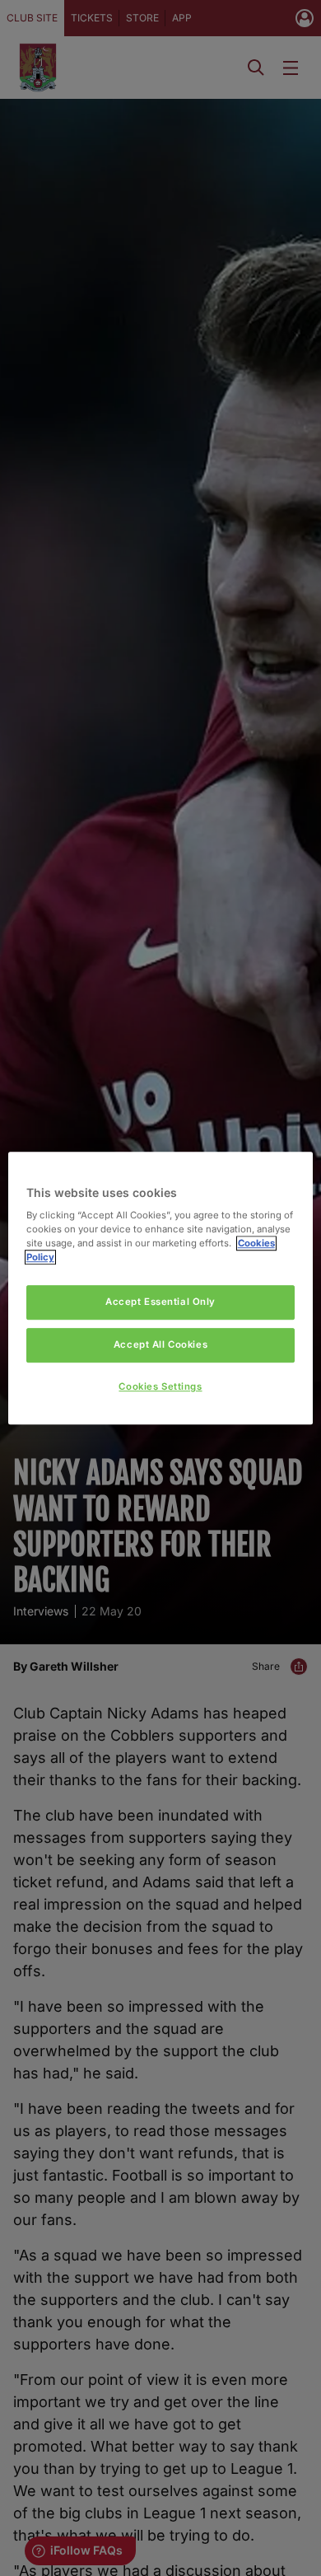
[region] (161, 1288)
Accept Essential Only (160, 1302)
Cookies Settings (160, 1386)
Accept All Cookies (160, 1344)
